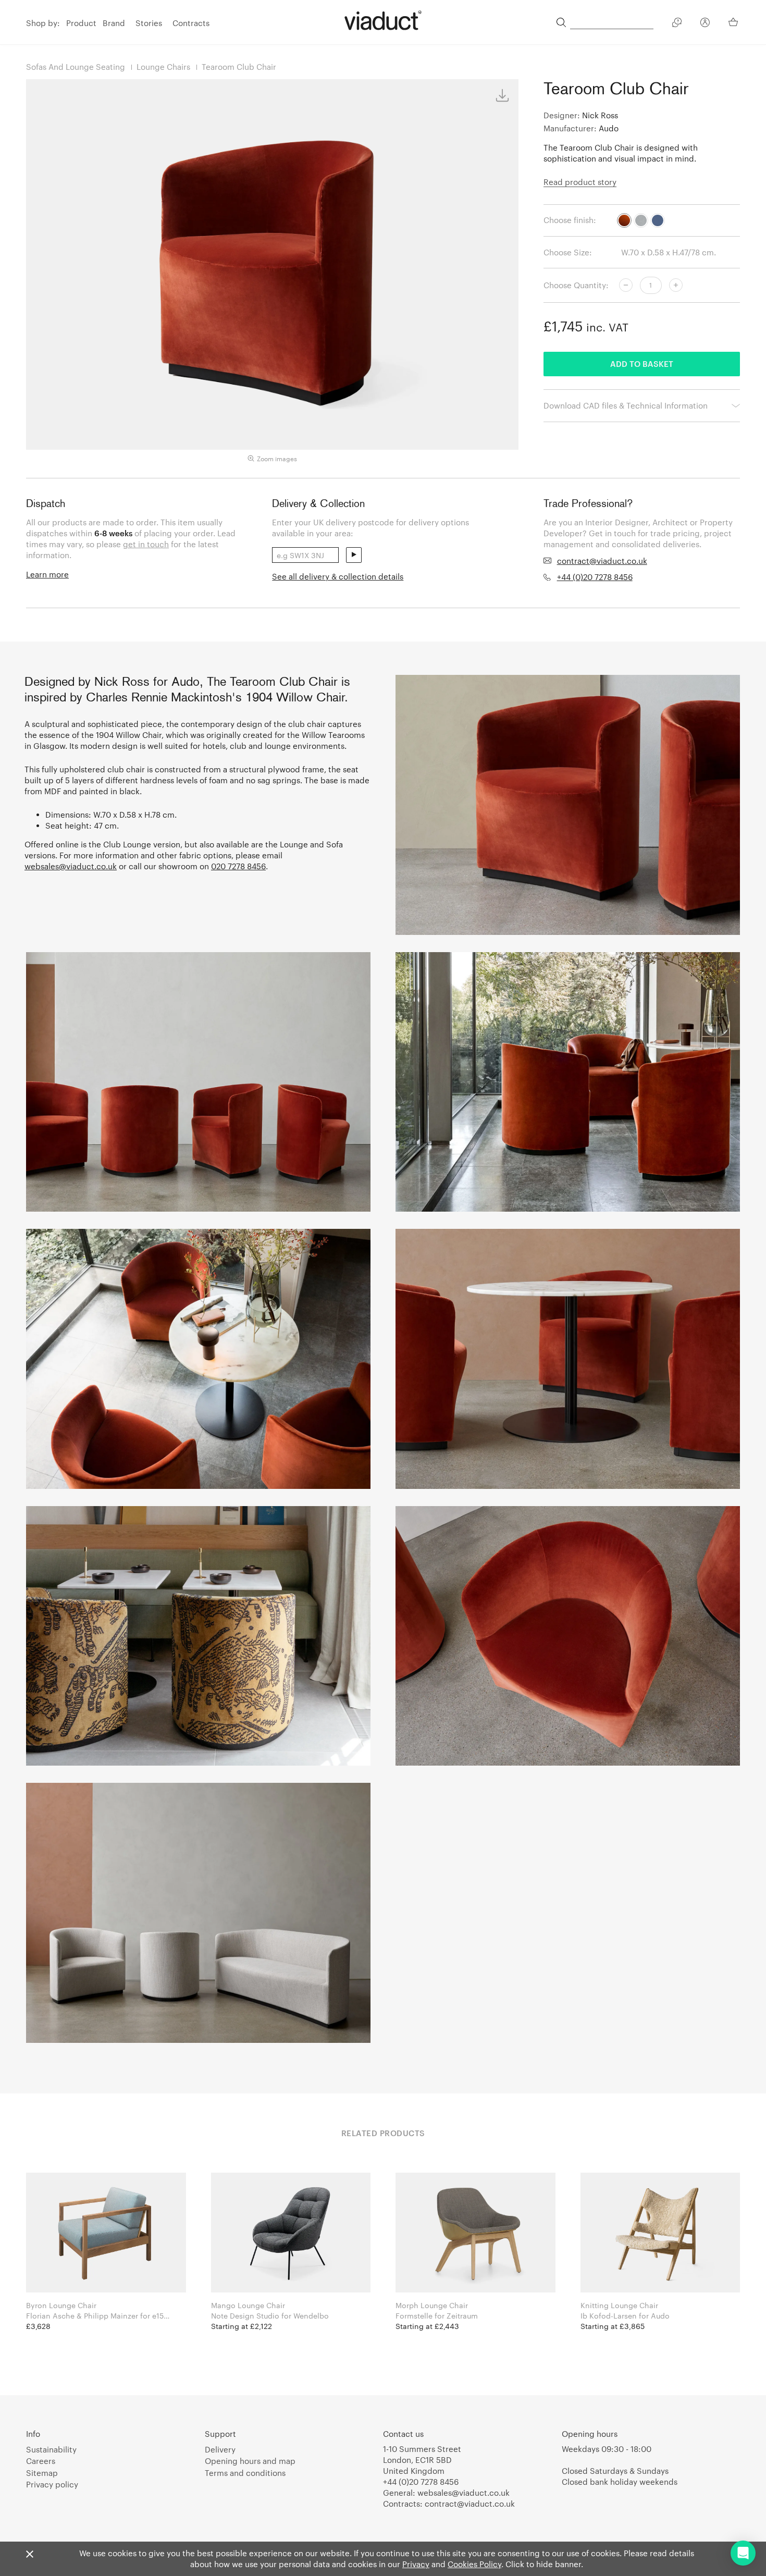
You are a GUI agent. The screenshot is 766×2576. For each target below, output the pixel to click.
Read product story (580, 182)
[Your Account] (705, 24)
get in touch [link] (146, 544)
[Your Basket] (734, 22)
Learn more (47, 574)
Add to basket (642, 364)
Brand (114, 23)
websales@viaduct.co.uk (71, 866)
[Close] (30, 2555)
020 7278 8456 (238, 866)
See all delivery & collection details (338, 576)
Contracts (191, 23)
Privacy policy (52, 2484)
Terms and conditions (245, 2473)
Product (81, 23)
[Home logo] (383, 20)
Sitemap (42, 2473)
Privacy (416, 2564)
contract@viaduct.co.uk (602, 561)
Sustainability (51, 2449)
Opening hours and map (250, 2461)
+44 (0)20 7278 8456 (595, 577)
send (354, 555)
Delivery (220, 2449)
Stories (149, 23)
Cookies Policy (474, 2564)
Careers (41, 2461)
